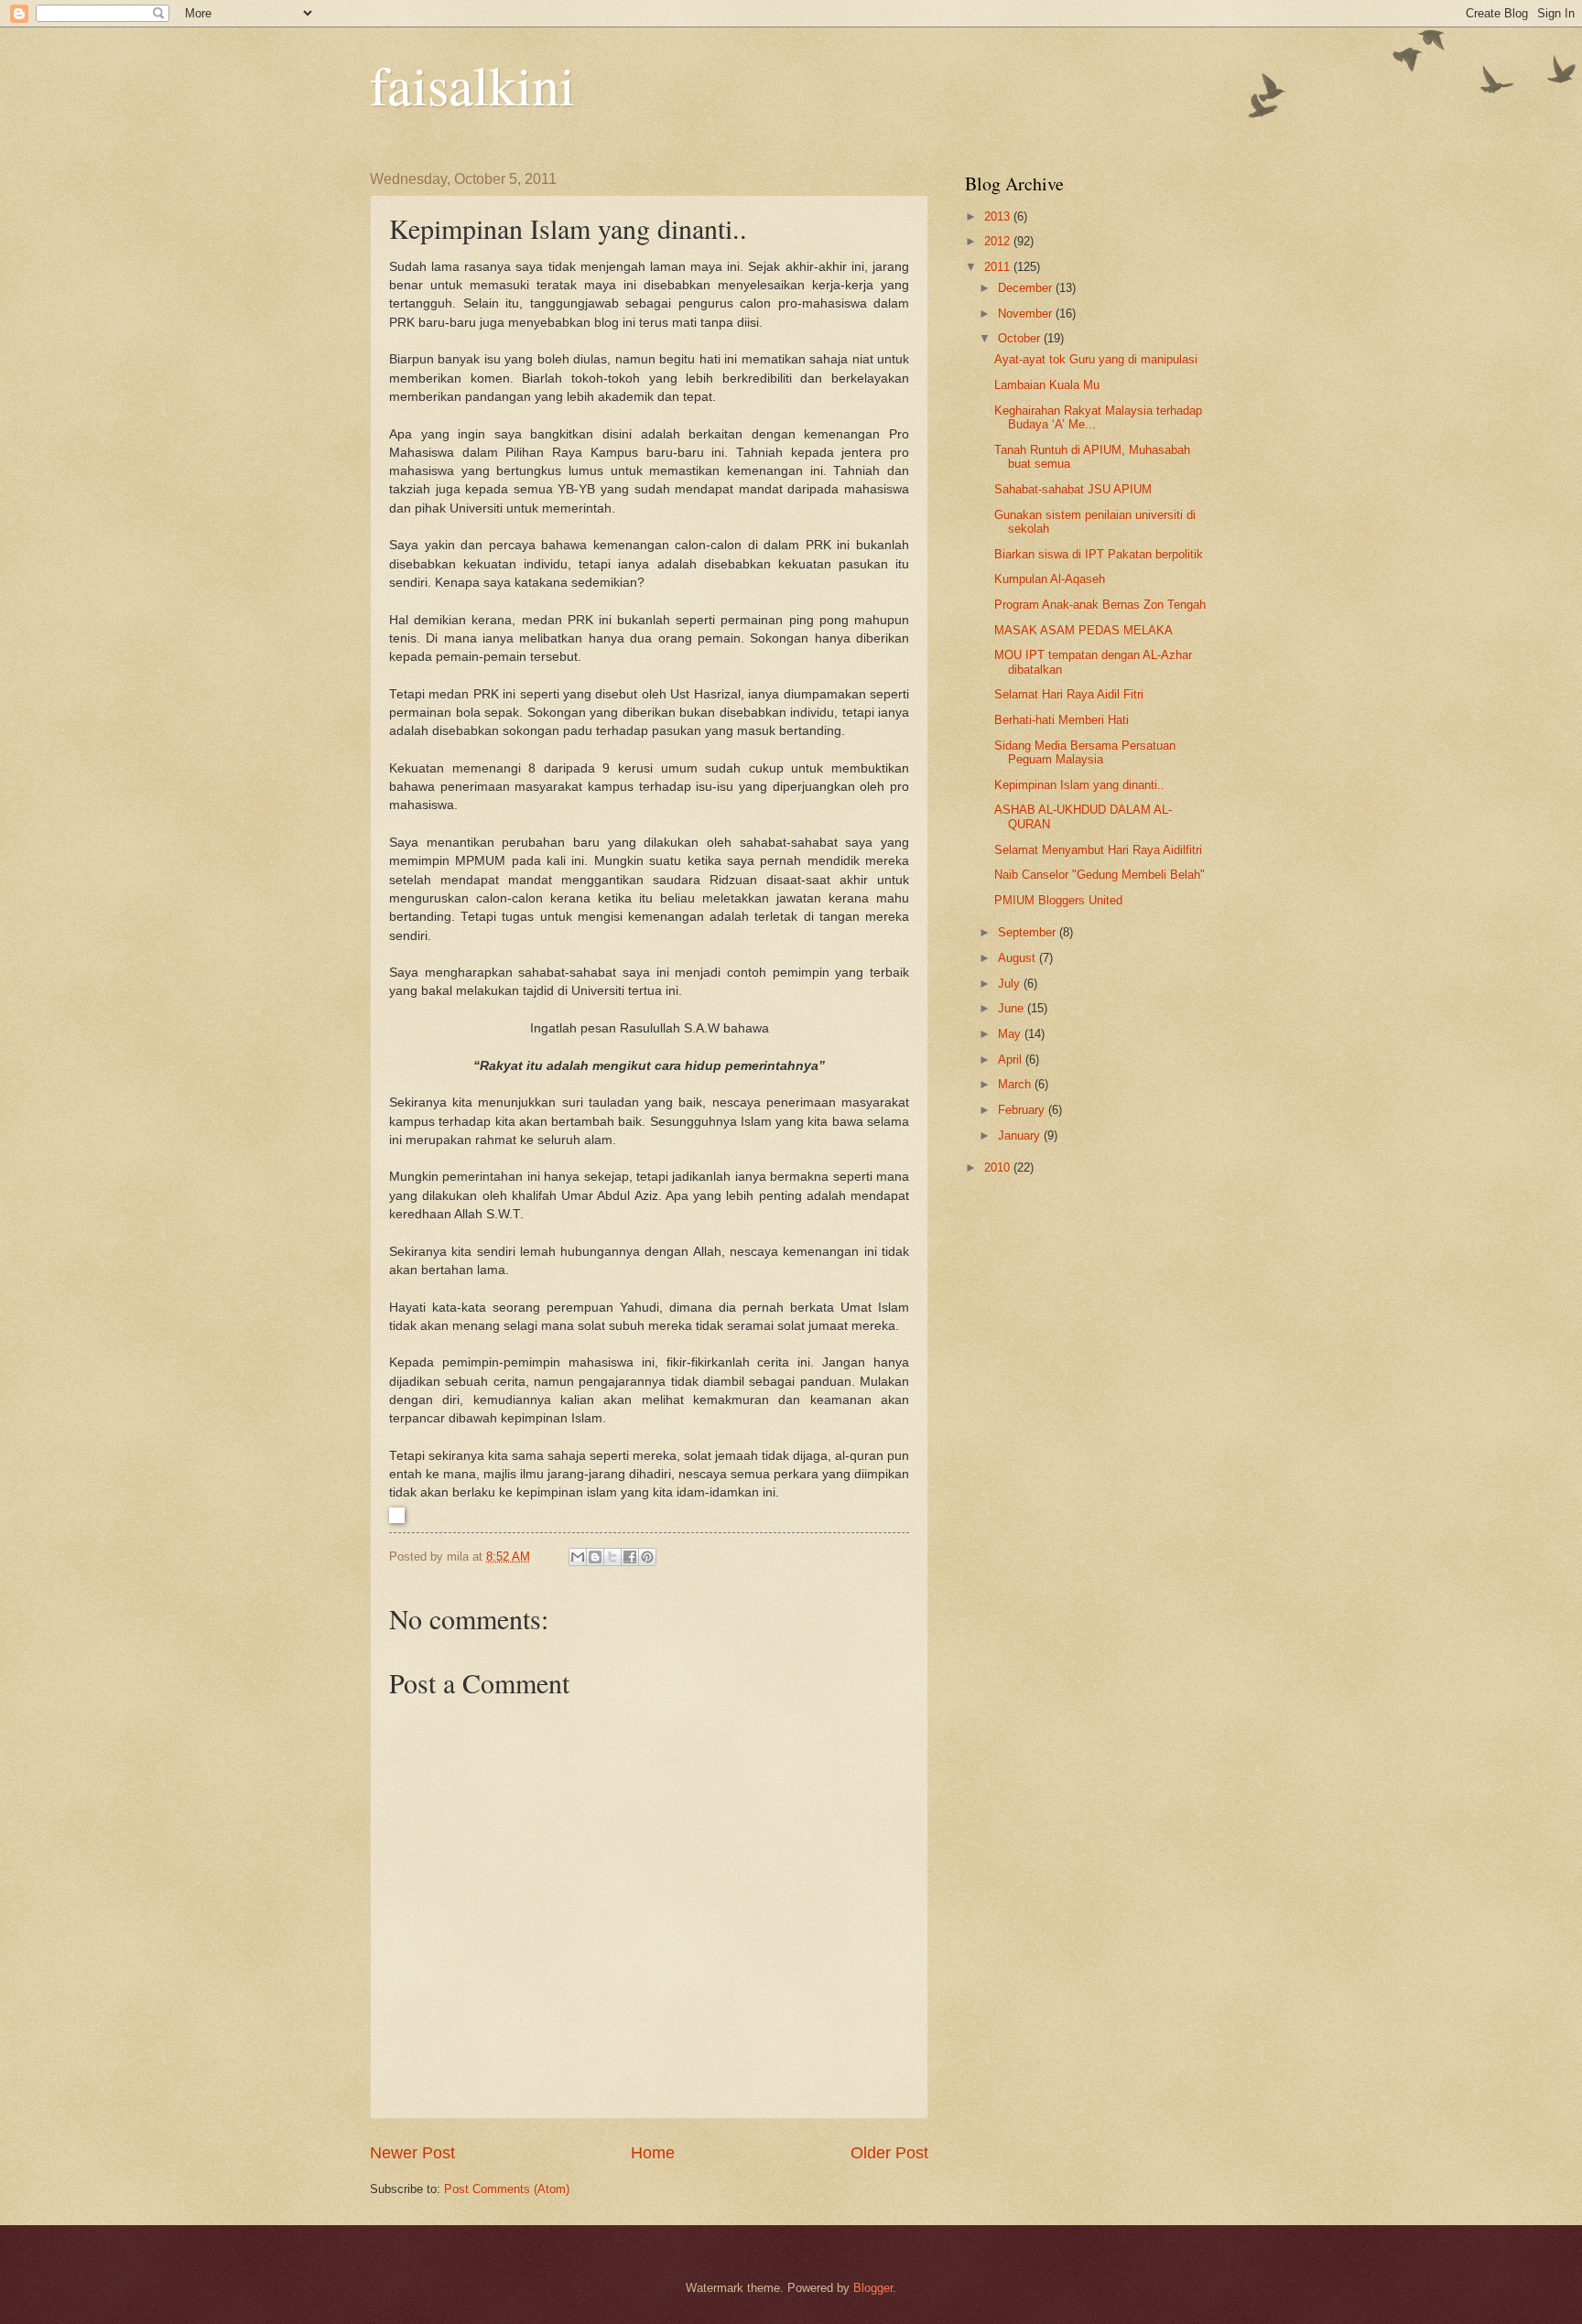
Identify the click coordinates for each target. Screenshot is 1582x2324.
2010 (999, 1167)
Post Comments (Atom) (507, 2189)
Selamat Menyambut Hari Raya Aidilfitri (1098, 850)
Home (653, 2153)
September (1029, 932)
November (1027, 313)
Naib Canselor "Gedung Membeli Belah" (1100, 875)
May (1011, 1034)
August (1019, 958)
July (1011, 984)
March (1016, 1084)
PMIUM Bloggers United (1058, 900)
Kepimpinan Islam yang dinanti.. (1079, 785)
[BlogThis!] (595, 1557)
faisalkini (472, 84)
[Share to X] (612, 1557)
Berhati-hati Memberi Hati (1062, 720)
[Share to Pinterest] (647, 1557)
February (1023, 1110)
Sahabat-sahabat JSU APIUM (1073, 489)
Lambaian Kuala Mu (1047, 385)
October (1021, 338)
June (1013, 1008)
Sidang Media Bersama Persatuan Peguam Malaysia (1085, 752)
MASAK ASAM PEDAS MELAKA (1084, 630)
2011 (999, 267)
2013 (999, 216)
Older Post (889, 2153)
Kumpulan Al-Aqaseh (1050, 579)
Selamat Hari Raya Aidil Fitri (1069, 694)
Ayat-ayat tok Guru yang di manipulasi (1096, 359)
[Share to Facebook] (630, 1557)
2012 (999, 241)
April (1012, 1059)
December (1027, 288)
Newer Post (412, 2153)
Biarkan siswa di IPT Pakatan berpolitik (1099, 554)
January (1021, 1135)
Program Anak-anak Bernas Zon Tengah (1100, 605)
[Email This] (578, 1557)
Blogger (873, 2288)
